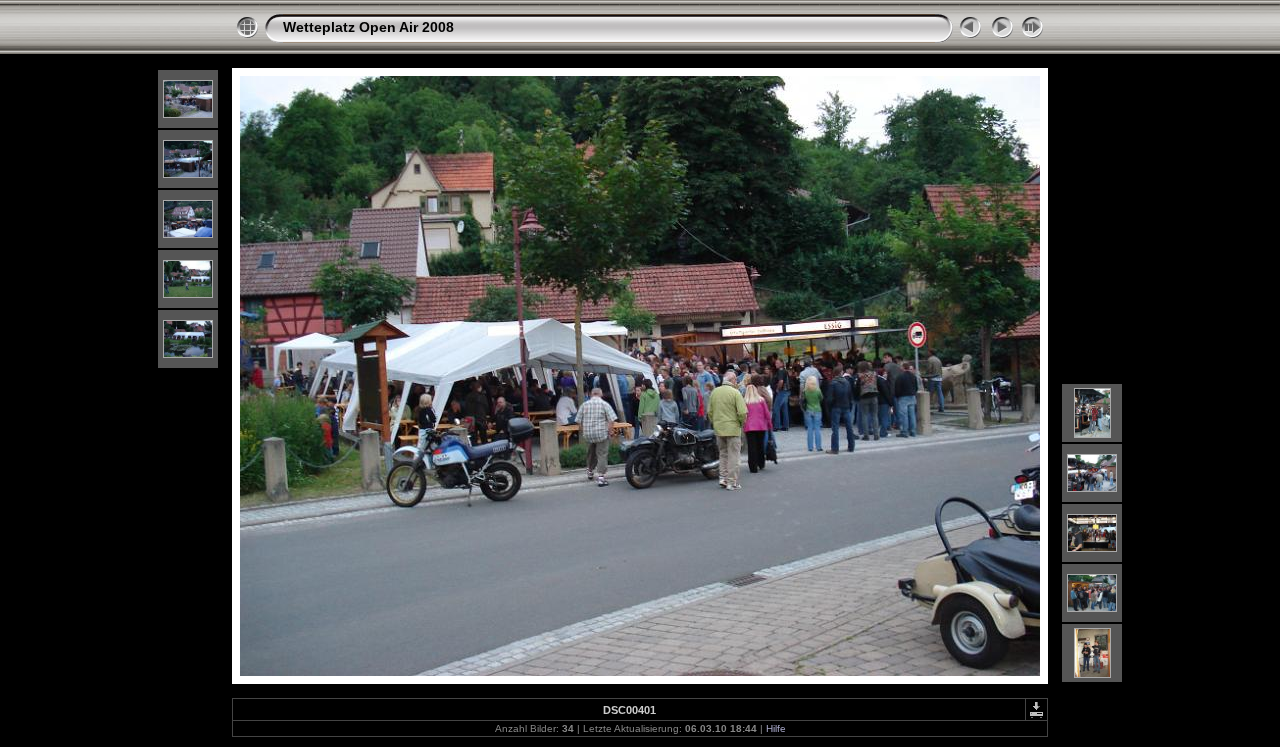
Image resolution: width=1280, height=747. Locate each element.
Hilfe (776, 728)
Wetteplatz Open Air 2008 (368, 27)
